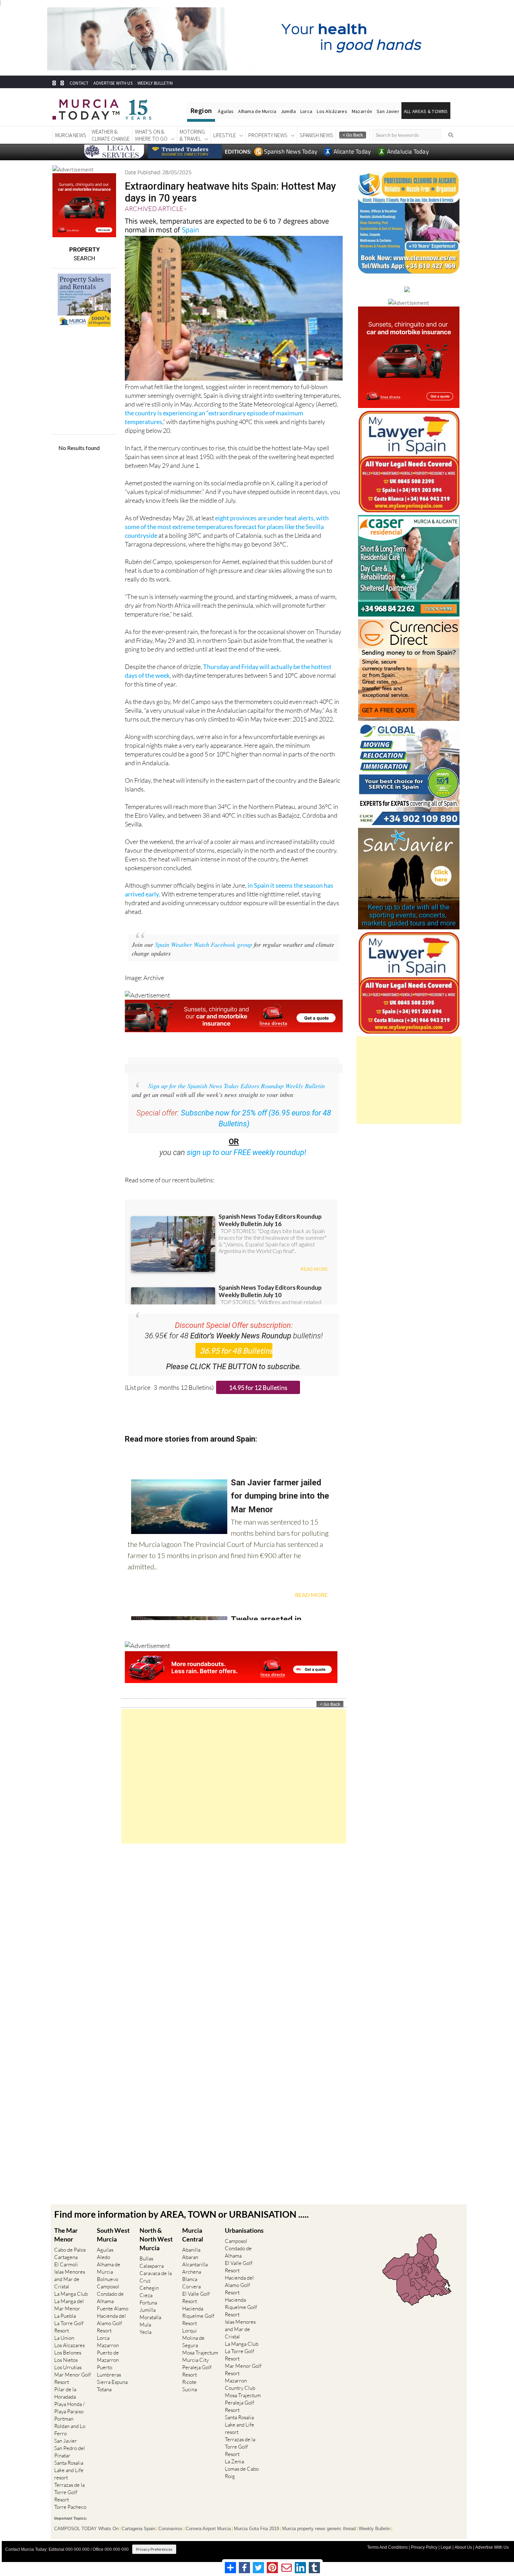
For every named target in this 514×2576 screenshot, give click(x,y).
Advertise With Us (492, 2547)
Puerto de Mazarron (108, 2356)
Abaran (190, 2257)
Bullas (146, 2258)
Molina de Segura (193, 2342)
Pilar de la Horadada (65, 2393)
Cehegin (149, 2288)
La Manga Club (71, 2294)
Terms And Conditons (387, 2547)
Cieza (146, 2295)
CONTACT (79, 83)
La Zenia (234, 2461)
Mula (145, 2325)
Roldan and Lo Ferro (70, 2430)
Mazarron (108, 2345)
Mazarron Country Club (240, 2384)
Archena (192, 2272)
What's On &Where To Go (151, 135)
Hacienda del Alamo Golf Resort (111, 2323)
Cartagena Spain (138, 2529)
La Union (64, 2338)
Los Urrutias (68, 2367)
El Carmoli (66, 2264)
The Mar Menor (66, 2235)
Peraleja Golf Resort (197, 2371)
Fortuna (148, 2303)
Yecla (145, 2332)
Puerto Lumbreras (109, 2371)
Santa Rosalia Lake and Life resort (69, 2470)
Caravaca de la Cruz (156, 2277)
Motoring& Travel (192, 135)
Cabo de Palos (70, 2250)
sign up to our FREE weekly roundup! (247, 1152)
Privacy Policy (424, 2547)
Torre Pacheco (70, 2507)
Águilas (226, 111)
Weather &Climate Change (111, 135)
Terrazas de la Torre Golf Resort (69, 2492)
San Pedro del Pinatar (70, 2452)
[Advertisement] (234, 1776)
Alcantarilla (195, 2264)
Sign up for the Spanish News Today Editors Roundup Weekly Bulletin (237, 1086)
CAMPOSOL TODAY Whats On (86, 2529)
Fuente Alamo (113, 2308)
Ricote (189, 2382)
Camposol (108, 2286)
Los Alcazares (69, 2345)
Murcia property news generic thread (319, 2529)
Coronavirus (170, 2529)
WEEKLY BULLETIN (155, 83)
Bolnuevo (108, 2279)
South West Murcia (113, 2235)
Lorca (306, 111)
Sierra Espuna (112, 2382)
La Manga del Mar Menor (69, 2305)
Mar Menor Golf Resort (73, 2378)
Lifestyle (225, 135)
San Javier (388, 111)
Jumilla (288, 111)
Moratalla (150, 2317)
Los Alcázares (332, 111)
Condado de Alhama (110, 2297)
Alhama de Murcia (257, 111)
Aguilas (105, 2250)
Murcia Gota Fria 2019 (256, 2529)
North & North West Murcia (156, 2239)
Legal (446, 2547)
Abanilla (191, 2250)
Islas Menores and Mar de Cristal (70, 2279)
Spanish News (316, 135)
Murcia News (71, 135)
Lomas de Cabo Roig (242, 2472)
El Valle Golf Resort (196, 2297)
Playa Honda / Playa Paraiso (69, 2408)
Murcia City (195, 2360)
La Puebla (65, 2316)
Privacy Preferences (154, 2549)
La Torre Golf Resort (69, 2327)
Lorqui (190, 2331)
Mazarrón (362, 111)
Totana (104, 2389)
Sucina (190, 2389)
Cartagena (66, 2257)
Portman (64, 2419)
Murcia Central (193, 2235)
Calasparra (152, 2266)
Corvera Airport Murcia (208, 2529)
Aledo (103, 2257)
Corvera (191, 2286)
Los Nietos (66, 2360)
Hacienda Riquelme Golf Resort (198, 2316)
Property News (268, 135)
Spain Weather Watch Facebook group (204, 944)
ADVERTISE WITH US (113, 83)
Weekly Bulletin (374, 2529)
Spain (190, 230)
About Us (463, 2547)
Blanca (190, 2279)
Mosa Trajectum (200, 2353)
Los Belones (68, 2353)
